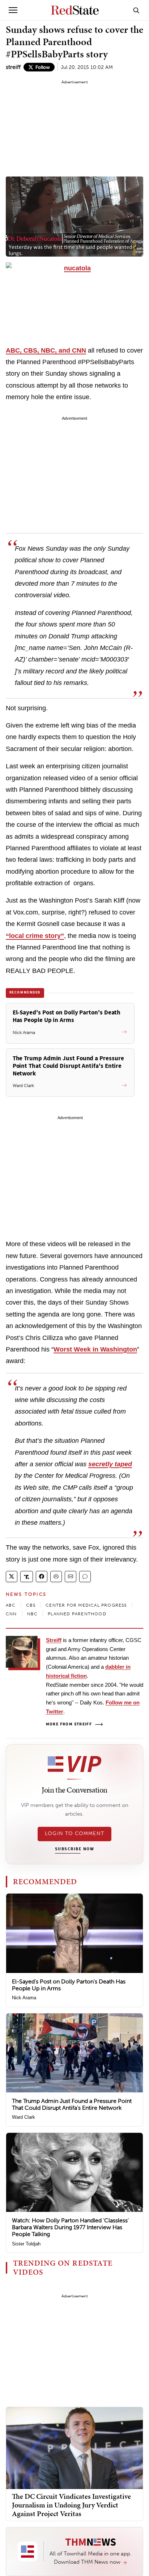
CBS (31, 1605)
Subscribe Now (74, 1849)
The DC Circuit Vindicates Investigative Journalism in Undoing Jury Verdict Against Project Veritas (71, 2505)
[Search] (136, 10)
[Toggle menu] (13, 10)
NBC (33, 1614)
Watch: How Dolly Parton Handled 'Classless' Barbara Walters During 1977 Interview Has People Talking (70, 2227)
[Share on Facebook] (42, 1577)
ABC (11, 1605)
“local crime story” (35, 936)
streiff (13, 67)
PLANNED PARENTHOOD (77, 1614)
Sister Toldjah (26, 2244)
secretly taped (110, 1464)
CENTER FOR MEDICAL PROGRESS (86, 1605)
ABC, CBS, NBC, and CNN (46, 350)
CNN (11, 1614)
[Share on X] (12, 1577)
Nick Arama (24, 1998)
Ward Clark (24, 2117)
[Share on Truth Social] (27, 1577)
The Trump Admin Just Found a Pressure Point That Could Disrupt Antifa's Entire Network (72, 2104)
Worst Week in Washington (95, 1349)
